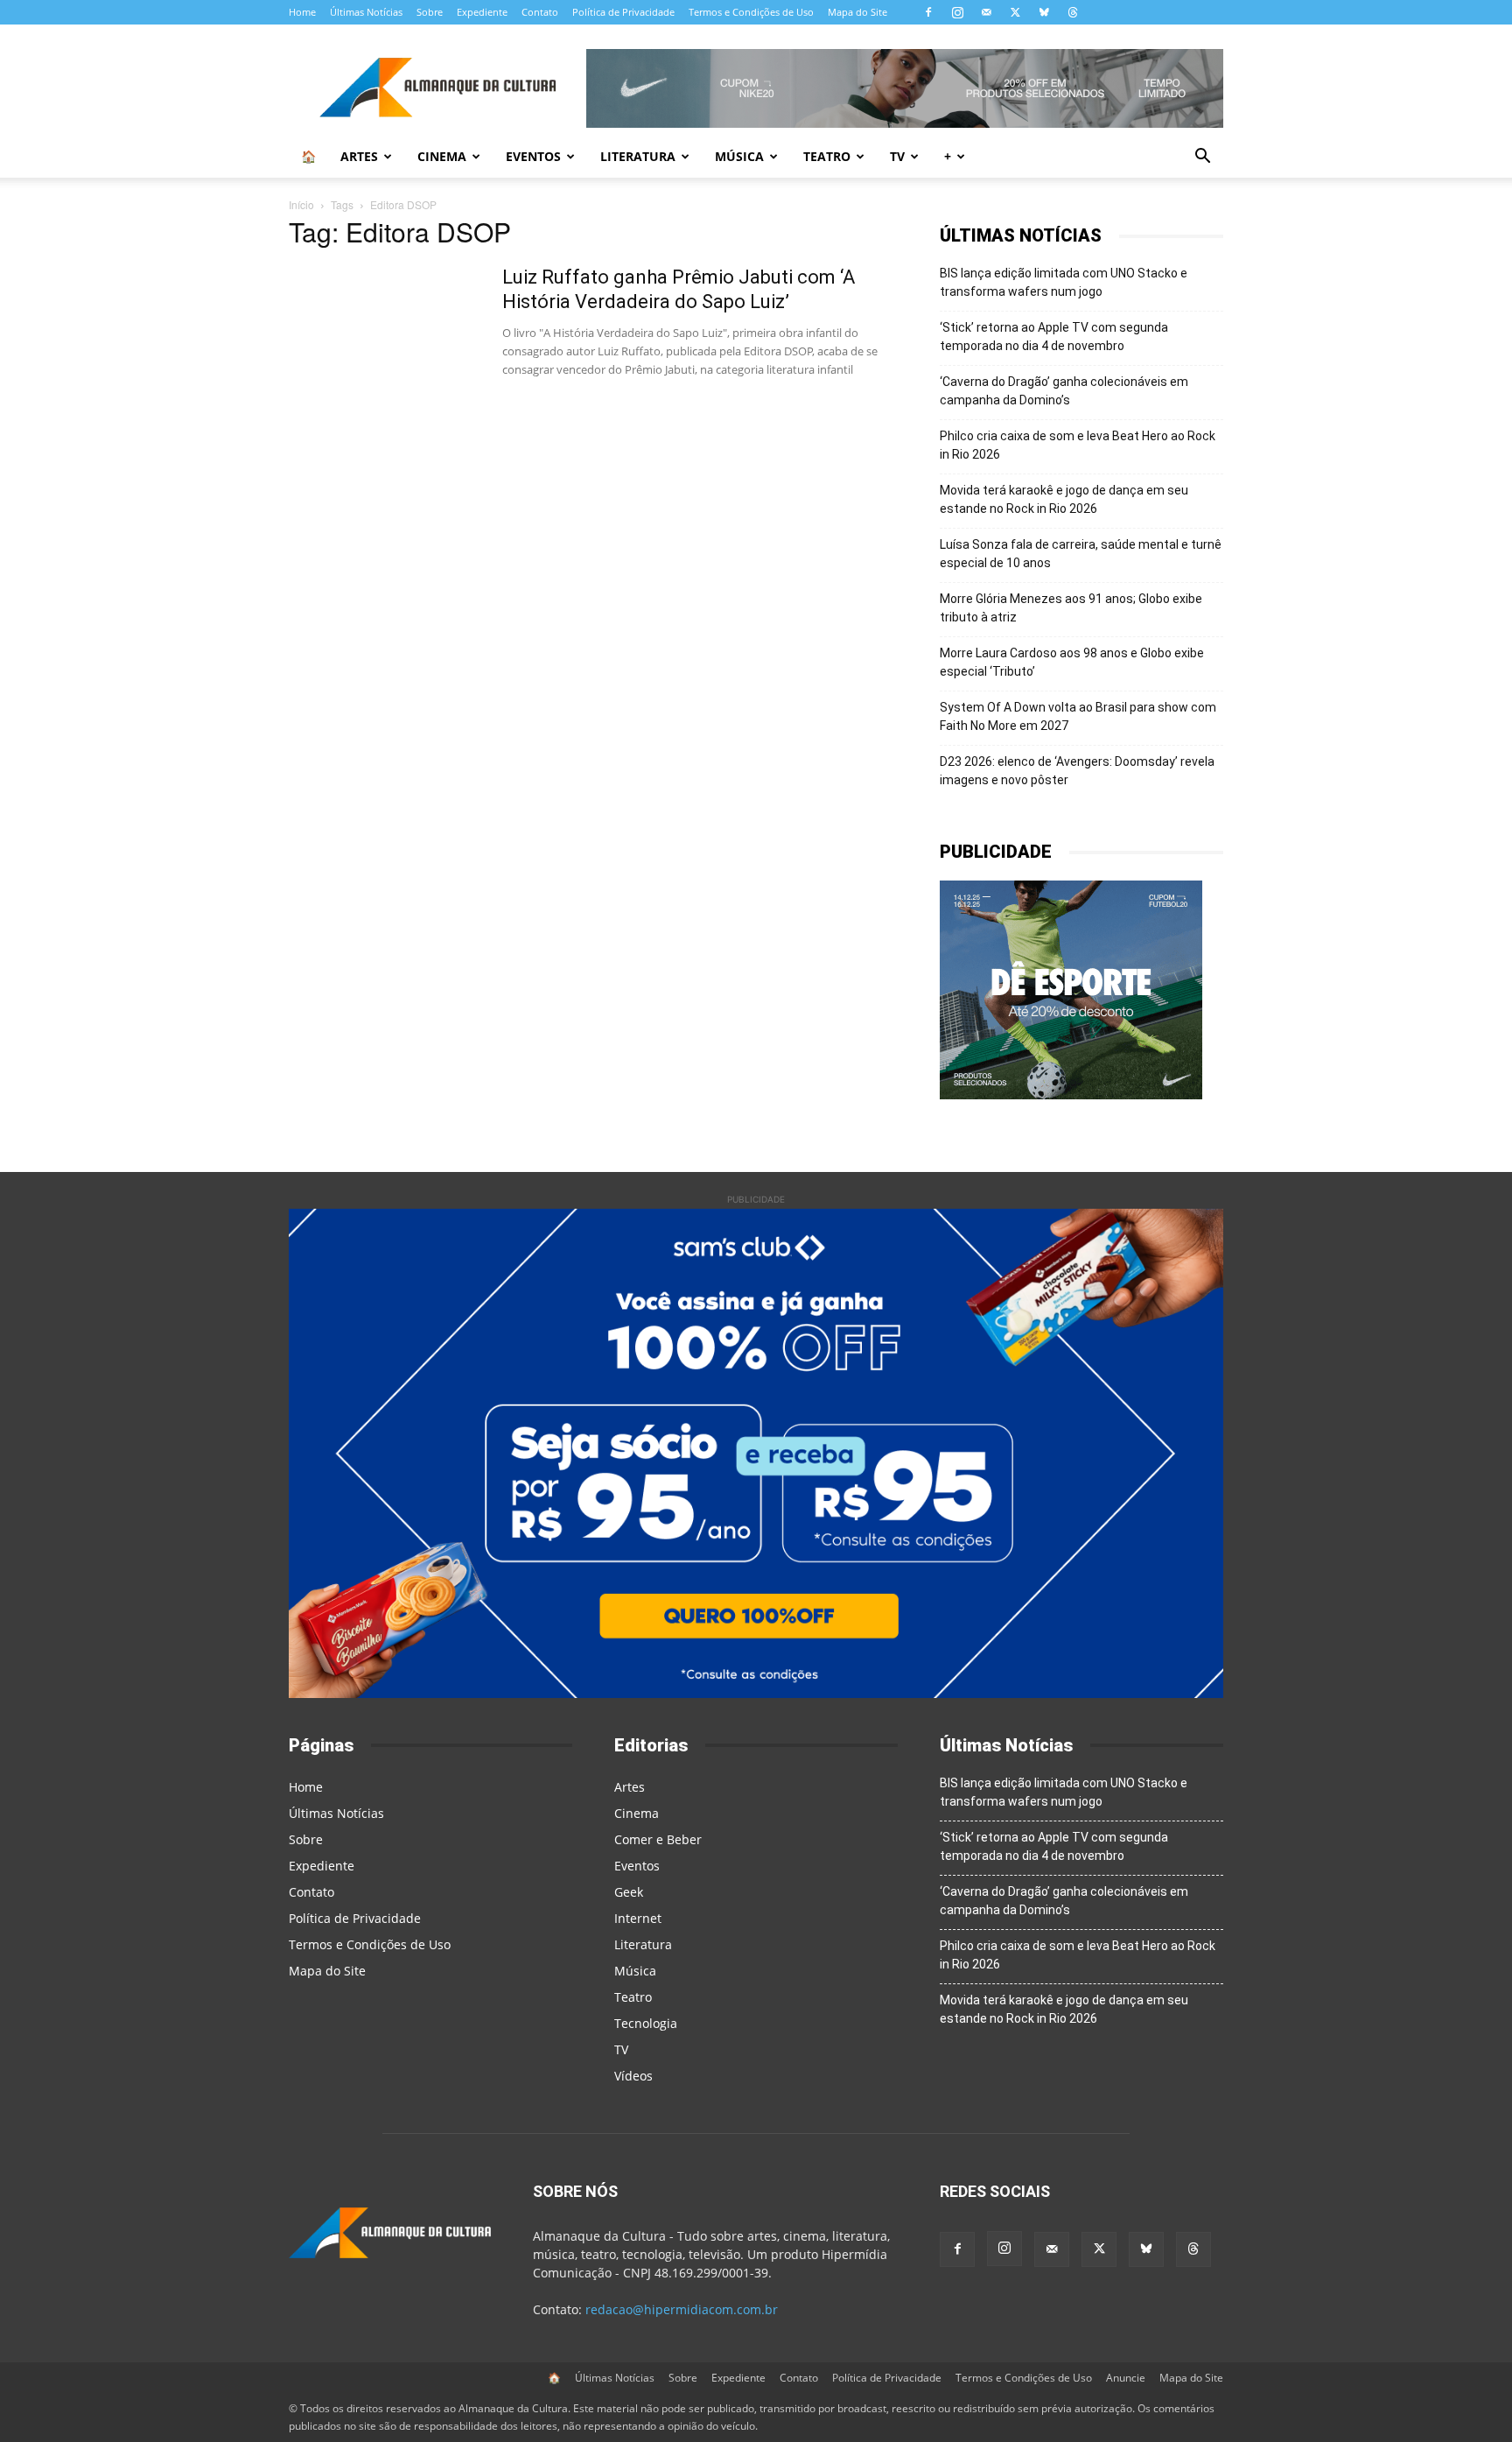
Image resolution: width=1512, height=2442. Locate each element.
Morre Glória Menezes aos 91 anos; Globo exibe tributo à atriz (1071, 608)
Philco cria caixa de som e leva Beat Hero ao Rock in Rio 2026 (1078, 445)
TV (897, 156)
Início (301, 204)
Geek (629, 1892)
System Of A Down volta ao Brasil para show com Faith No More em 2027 (1078, 716)
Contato (540, 12)
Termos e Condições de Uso (751, 12)
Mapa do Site (857, 12)
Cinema (442, 156)
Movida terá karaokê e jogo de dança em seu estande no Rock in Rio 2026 (1064, 499)
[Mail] (986, 12)
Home (302, 12)
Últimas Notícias (366, 12)
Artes (359, 156)
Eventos (533, 156)
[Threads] (1073, 12)
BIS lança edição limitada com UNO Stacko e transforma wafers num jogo (1064, 282)
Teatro (827, 156)
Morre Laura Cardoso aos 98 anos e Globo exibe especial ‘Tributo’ (1072, 662)
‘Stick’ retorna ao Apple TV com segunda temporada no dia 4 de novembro (1054, 337)
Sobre (430, 12)
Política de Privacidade (623, 12)
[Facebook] (928, 12)
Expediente (482, 12)
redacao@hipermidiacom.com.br (682, 2309)
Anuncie (1126, 2378)
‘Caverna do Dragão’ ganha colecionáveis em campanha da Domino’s (1064, 391)
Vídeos (633, 2076)
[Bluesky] (1044, 12)
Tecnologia (646, 2023)
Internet (638, 1918)
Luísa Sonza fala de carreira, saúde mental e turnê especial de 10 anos (1081, 554)
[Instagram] (957, 12)
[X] (1015, 12)
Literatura (638, 156)
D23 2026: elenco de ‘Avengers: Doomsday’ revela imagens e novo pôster (1077, 771)
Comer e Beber (658, 1839)
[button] (1202, 158)
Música (739, 156)
